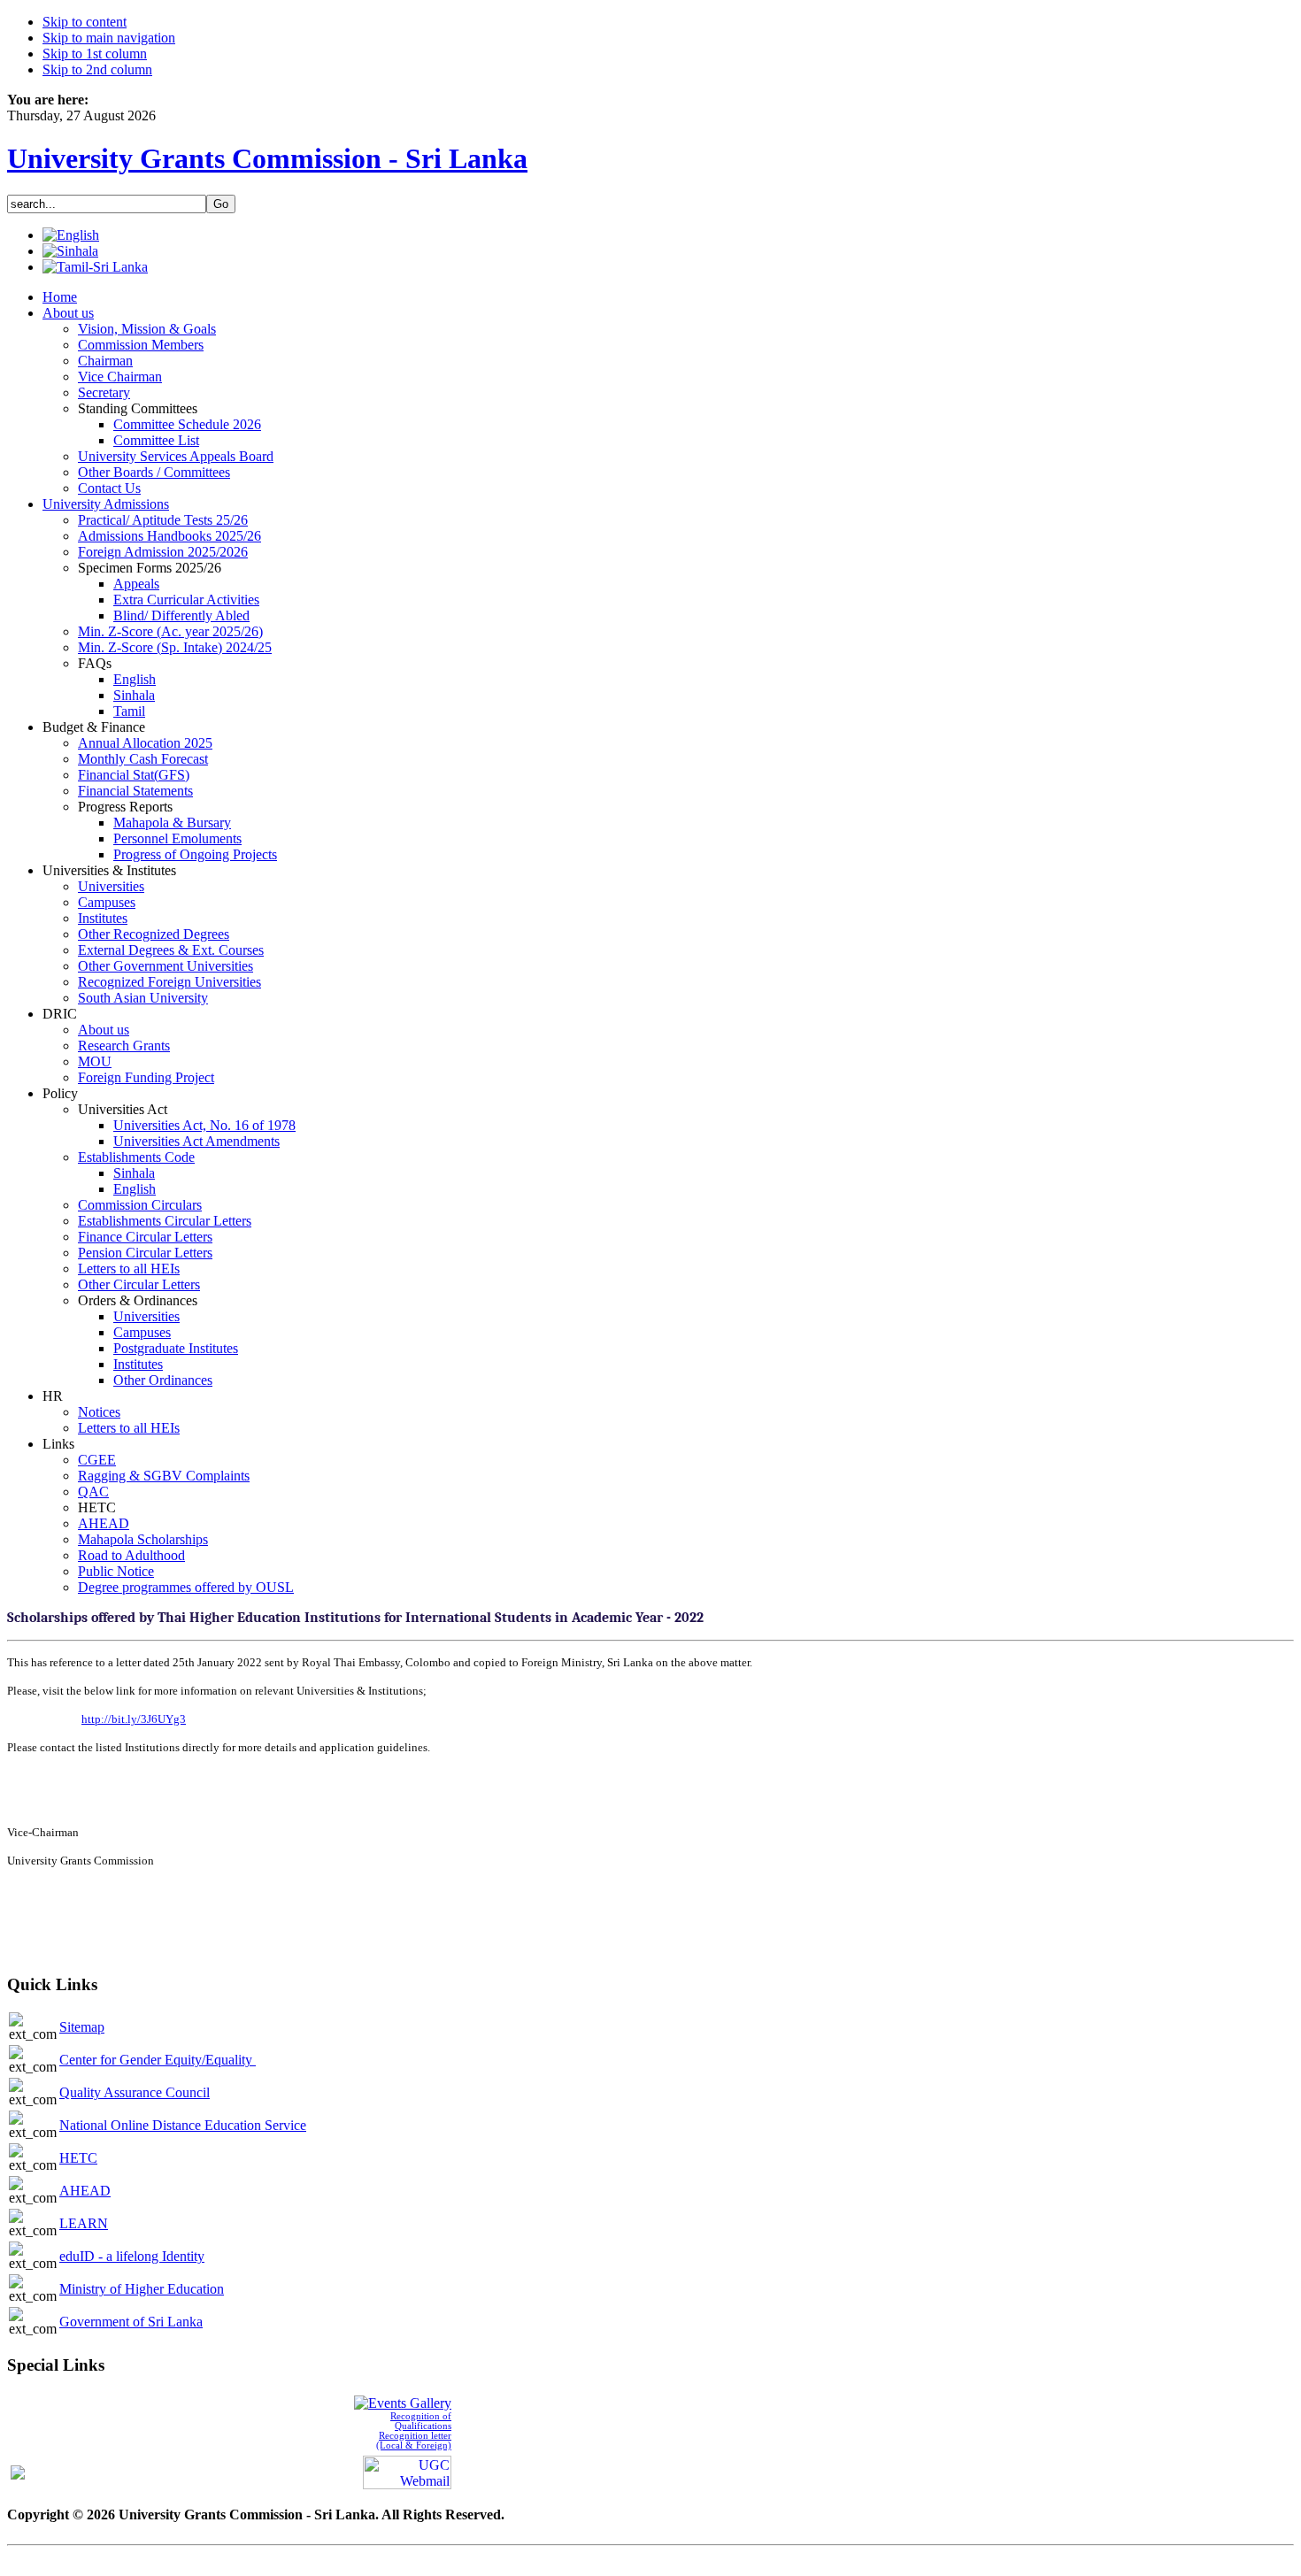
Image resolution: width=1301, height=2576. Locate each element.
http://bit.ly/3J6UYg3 (134, 1719)
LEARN (84, 2223)
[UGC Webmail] (407, 2470)
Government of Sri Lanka (131, 2322)
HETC (78, 2158)
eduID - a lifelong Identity (132, 2256)
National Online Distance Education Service (183, 2125)
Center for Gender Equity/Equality (158, 2060)
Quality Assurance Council (135, 2092)
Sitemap (82, 2027)
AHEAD (85, 2191)
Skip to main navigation (109, 38)
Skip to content (85, 22)
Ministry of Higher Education (142, 2289)
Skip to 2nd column (97, 69)
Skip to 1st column (95, 54)
